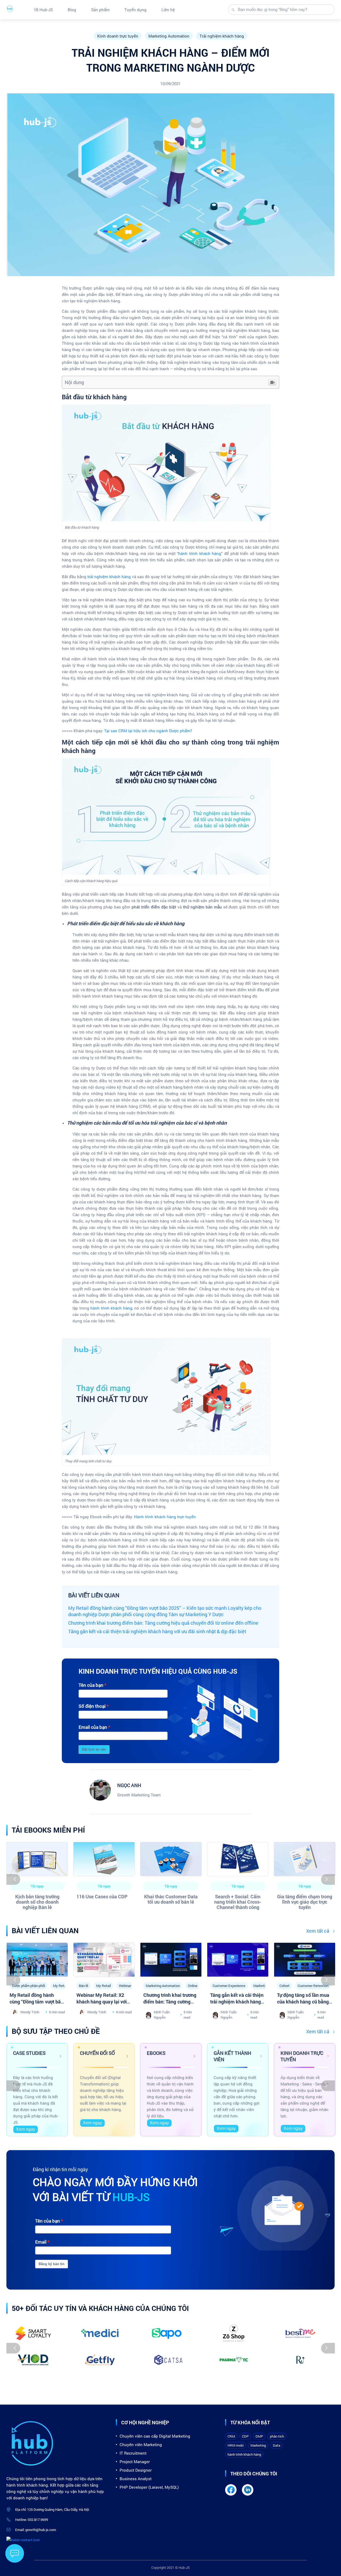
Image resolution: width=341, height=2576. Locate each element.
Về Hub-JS (43, 10)
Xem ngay (26, 2129)
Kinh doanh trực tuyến (118, 36)
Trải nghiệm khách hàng (222, 36)
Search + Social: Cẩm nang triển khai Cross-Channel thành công (238, 1902)
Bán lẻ (84, 1986)
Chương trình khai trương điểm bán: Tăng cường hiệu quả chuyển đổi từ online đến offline (163, 1623)
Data (277, 2445)
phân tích (277, 2436)
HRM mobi (236, 2445)
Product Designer (136, 2470)
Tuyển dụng (135, 10)
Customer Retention (313, 1986)
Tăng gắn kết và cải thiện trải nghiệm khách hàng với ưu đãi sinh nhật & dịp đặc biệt (157, 1631)
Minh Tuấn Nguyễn (162, 2015)
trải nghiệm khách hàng (109, 577)
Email (41, 2242)
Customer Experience (229, 1986)
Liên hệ (168, 10)
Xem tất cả (318, 1931)
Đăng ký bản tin (52, 2264)
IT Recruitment (133, 2453)
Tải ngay (37, 1886)
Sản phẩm (100, 10)
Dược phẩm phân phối (29, 1986)
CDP (245, 2436)
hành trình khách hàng (200, 553)
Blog (72, 10)
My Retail (60, 1986)
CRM (231, 2436)
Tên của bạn (91, 1685)
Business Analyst (136, 2479)
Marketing (258, 2445)
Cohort (285, 1986)
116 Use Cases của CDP (102, 1896)
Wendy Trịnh (30, 2012)
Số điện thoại (92, 1706)
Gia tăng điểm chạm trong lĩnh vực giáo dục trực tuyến (305, 1902)
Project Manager (135, 2462)
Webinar (125, 1986)
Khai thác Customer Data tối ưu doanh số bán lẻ (171, 1899)
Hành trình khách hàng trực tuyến (165, 1517)
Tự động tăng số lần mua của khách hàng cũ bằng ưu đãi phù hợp (303, 2002)
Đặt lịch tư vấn (94, 1749)
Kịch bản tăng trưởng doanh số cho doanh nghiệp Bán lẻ (37, 1902)
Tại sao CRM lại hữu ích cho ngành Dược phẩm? (149, 731)
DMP (259, 2436)
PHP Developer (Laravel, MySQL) (149, 2487)
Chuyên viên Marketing (141, 2445)
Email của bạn (93, 1727)
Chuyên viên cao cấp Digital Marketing (155, 2436)
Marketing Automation (169, 36)
